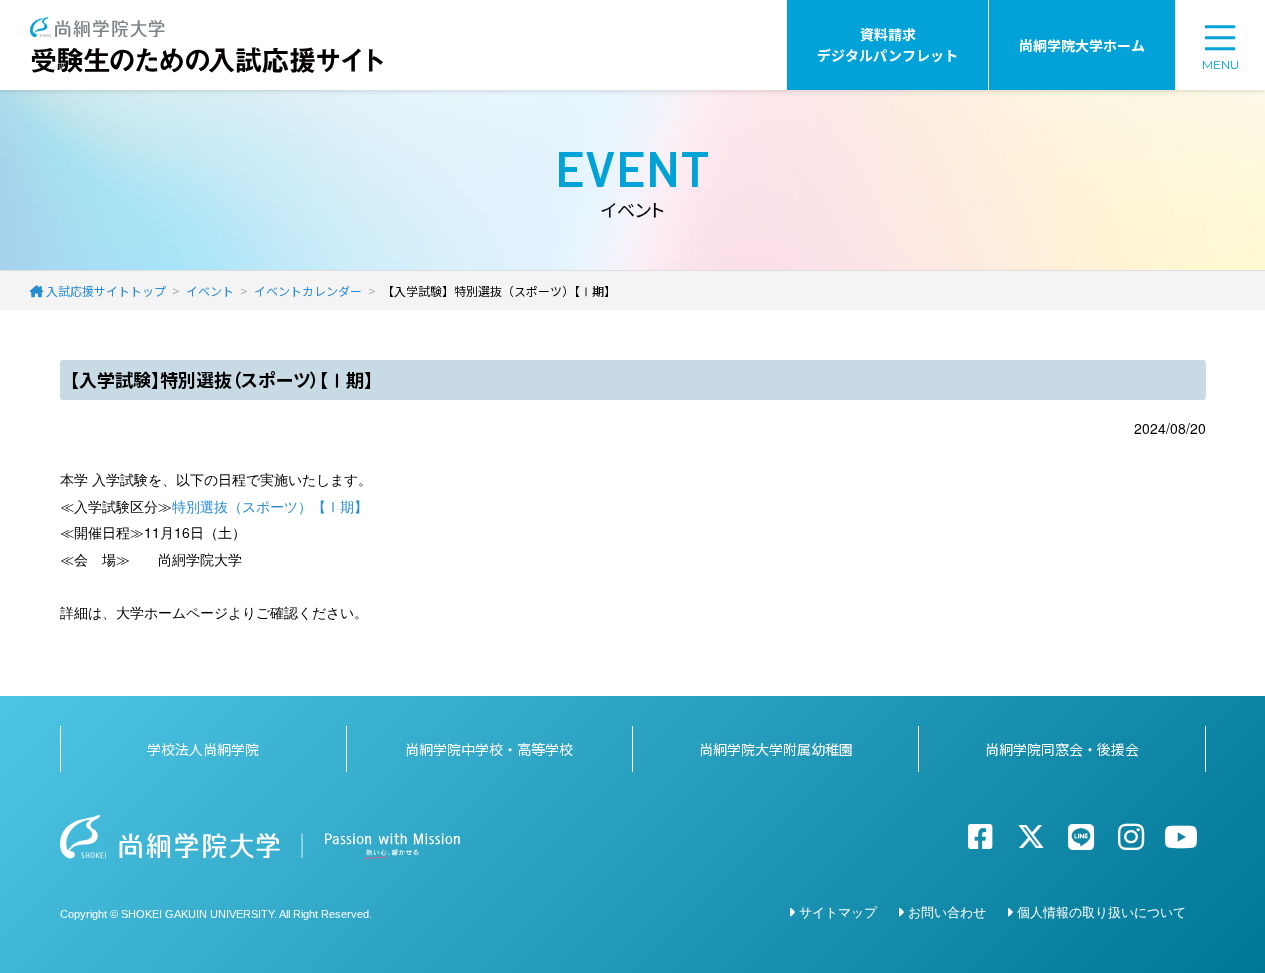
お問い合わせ (947, 911)
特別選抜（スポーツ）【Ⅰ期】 (270, 506)
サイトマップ (838, 911)
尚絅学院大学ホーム (1082, 45)
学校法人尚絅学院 (203, 749)
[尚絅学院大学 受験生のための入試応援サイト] (206, 27)
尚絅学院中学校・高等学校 (489, 749)
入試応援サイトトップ (106, 290)
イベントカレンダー (308, 290)
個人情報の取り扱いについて (1101, 911)
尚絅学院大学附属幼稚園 (776, 749)
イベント (210, 290)
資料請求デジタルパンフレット (887, 44)
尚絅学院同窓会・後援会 (1062, 749)
